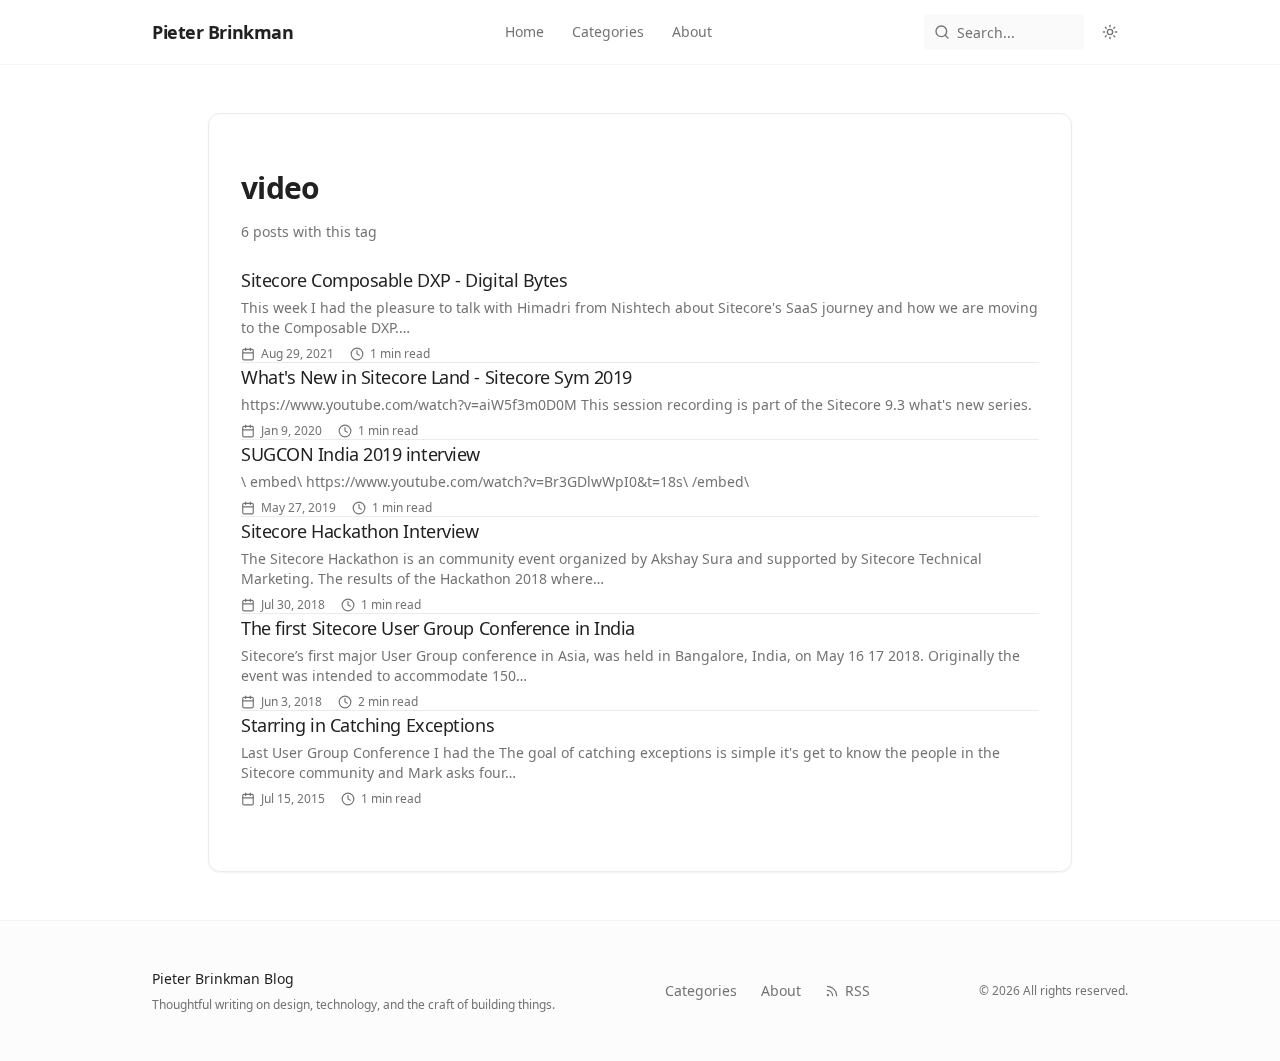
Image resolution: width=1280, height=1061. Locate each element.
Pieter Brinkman (222, 32)
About (692, 31)
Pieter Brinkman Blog (223, 978)
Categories (608, 31)
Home (524, 31)
